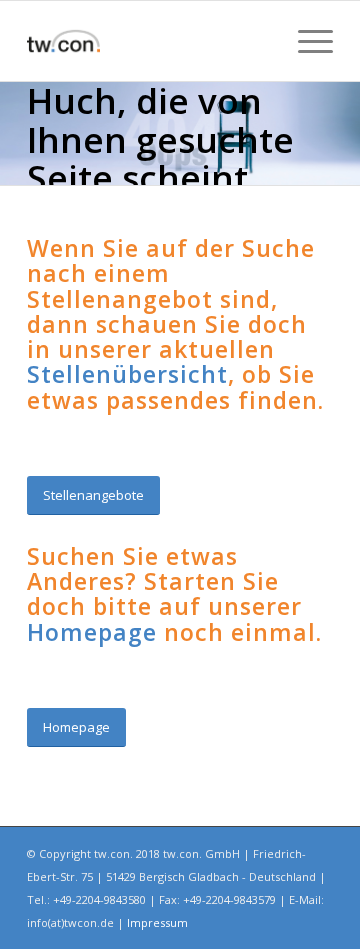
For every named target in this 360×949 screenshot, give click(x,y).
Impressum (157, 922)
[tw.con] (149, 41)
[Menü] (305, 41)
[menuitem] (305, 41)
